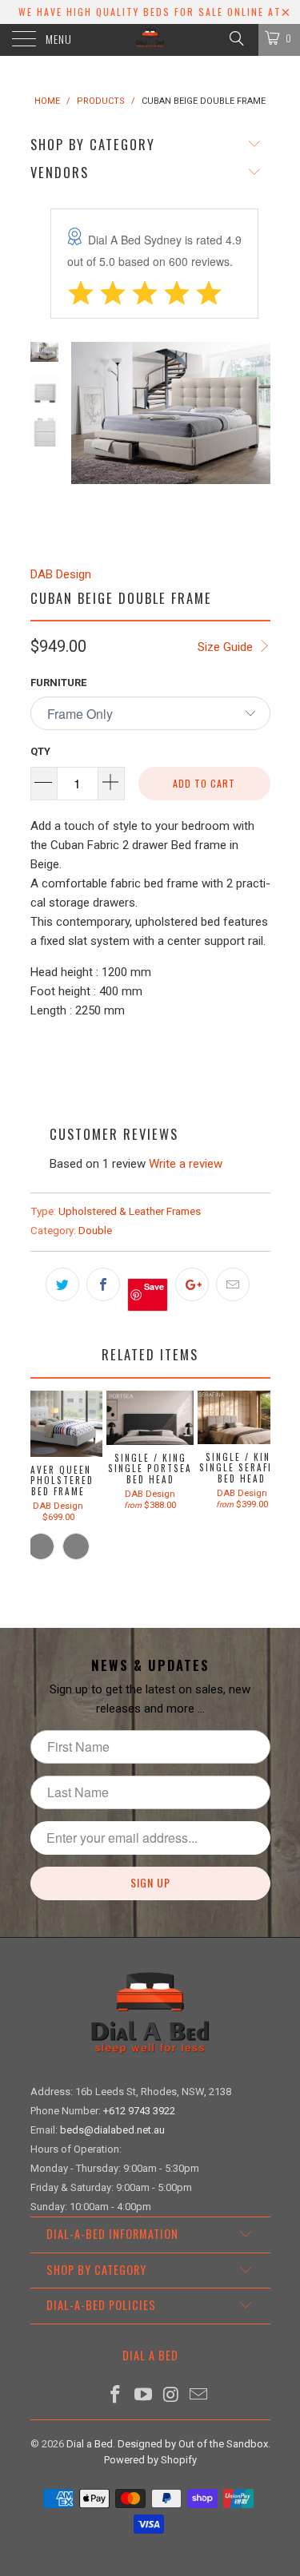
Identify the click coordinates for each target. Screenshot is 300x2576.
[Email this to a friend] (233, 1284)
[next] (255, 441)
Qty (40, 751)
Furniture (58, 683)
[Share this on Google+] (192, 1284)
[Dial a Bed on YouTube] (143, 2396)
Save (154, 1286)
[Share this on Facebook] (103, 1284)
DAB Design (61, 574)
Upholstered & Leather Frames (130, 1211)
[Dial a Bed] (150, 40)
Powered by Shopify (150, 2460)
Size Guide (227, 647)
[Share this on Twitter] (62, 1284)
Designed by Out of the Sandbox (193, 2444)
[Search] (236, 38)
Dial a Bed (90, 2444)
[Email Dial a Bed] (199, 2396)
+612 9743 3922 (139, 2111)
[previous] (86, 441)
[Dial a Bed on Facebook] (116, 2396)
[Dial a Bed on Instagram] (171, 2396)
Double (95, 1230)
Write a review (186, 1164)
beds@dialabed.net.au (112, 2130)
